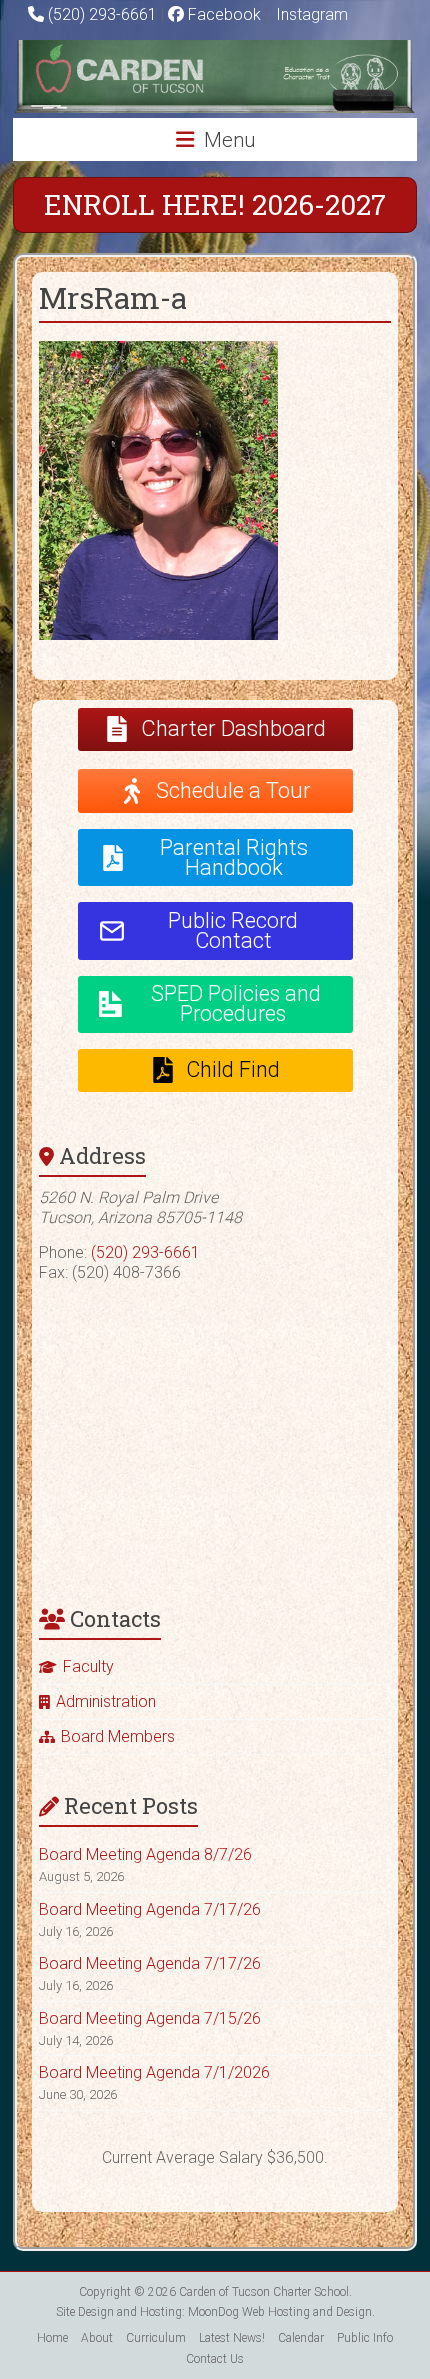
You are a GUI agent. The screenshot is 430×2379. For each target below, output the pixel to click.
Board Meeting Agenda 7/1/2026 (154, 2072)
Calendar (301, 2338)
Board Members (118, 1736)
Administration (106, 1701)
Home (52, 2338)
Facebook (222, 14)
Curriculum (156, 2338)
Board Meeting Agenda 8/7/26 (145, 1854)
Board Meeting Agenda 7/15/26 (150, 2018)
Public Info (365, 2338)
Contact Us (215, 2359)
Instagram (310, 14)
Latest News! (232, 2338)
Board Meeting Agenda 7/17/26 (150, 1909)
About (97, 2338)
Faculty (88, 1666)
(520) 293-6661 (102, 14)
